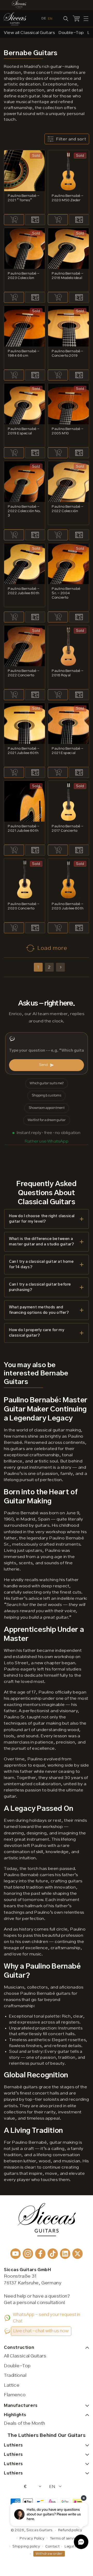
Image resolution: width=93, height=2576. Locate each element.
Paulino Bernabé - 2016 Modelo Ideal (67, 276)
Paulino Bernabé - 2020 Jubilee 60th (68, 906)
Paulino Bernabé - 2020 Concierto (24, 906)
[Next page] (60, 967)
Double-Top (17, 2366)
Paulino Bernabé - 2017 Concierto (67, 828)
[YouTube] (16, 2254)
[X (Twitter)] (78, 2254)
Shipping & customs (47, 1096)
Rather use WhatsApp (47, 1141)
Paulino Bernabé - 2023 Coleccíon (24, 276)
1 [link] (38, 967)
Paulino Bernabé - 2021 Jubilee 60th (24, 751)
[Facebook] (40, 2254)
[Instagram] (28, 2254)
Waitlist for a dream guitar (47, 1120)
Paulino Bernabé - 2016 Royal (67, 673)
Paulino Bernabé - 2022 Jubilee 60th (24, 591)
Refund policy (70, 2530)
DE (44, 18)
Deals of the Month (25, 2423)
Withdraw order (49, 2554)
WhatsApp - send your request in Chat (47, 2318)
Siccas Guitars (39, 2530)
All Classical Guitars (25, 2356)
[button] (86, 19)
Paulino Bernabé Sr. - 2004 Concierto (66, 593)
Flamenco (15, 2395)
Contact (52, 2546)
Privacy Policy (32, 2538)
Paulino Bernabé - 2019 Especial (24, 431)
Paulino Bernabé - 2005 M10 (67, 431)
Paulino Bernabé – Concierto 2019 (67, 353)
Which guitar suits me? (47, 1083)
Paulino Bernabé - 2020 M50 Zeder (67, 198)
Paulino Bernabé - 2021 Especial (67, 751)
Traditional (15, 2376)
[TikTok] (53, 2254)
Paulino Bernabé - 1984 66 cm (24, 353)
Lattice (12, 2385)
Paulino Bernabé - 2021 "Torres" (24, 198)
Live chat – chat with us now (41, 2331)
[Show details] (35, 220)
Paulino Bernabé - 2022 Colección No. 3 (24, 511)
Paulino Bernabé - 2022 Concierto (24, 673)
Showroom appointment (47, 1108)
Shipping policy (26, 2546)
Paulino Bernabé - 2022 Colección (67, 509)
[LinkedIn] (65, 2254)
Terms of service (64, 2538)
